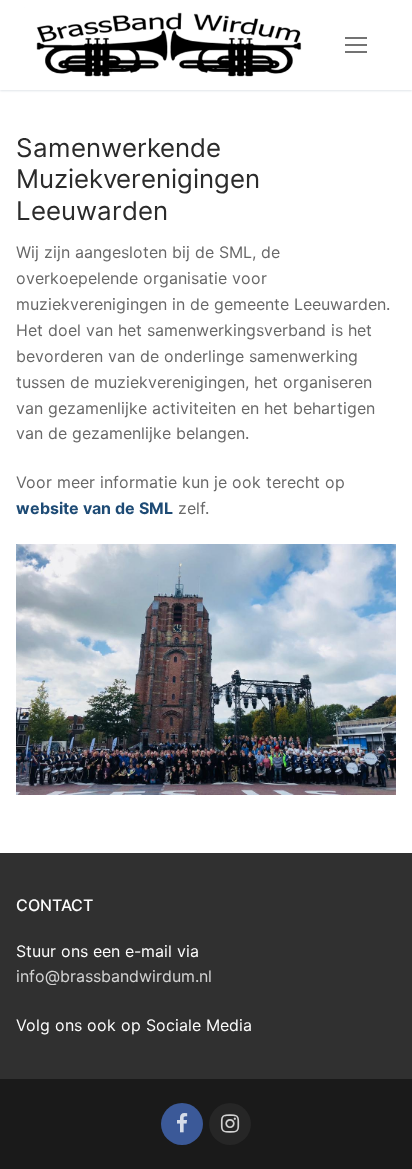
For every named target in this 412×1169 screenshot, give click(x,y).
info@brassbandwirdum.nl (114, 976)
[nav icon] (356, 45)
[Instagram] (230, 1124)
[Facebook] (182, 1124)
